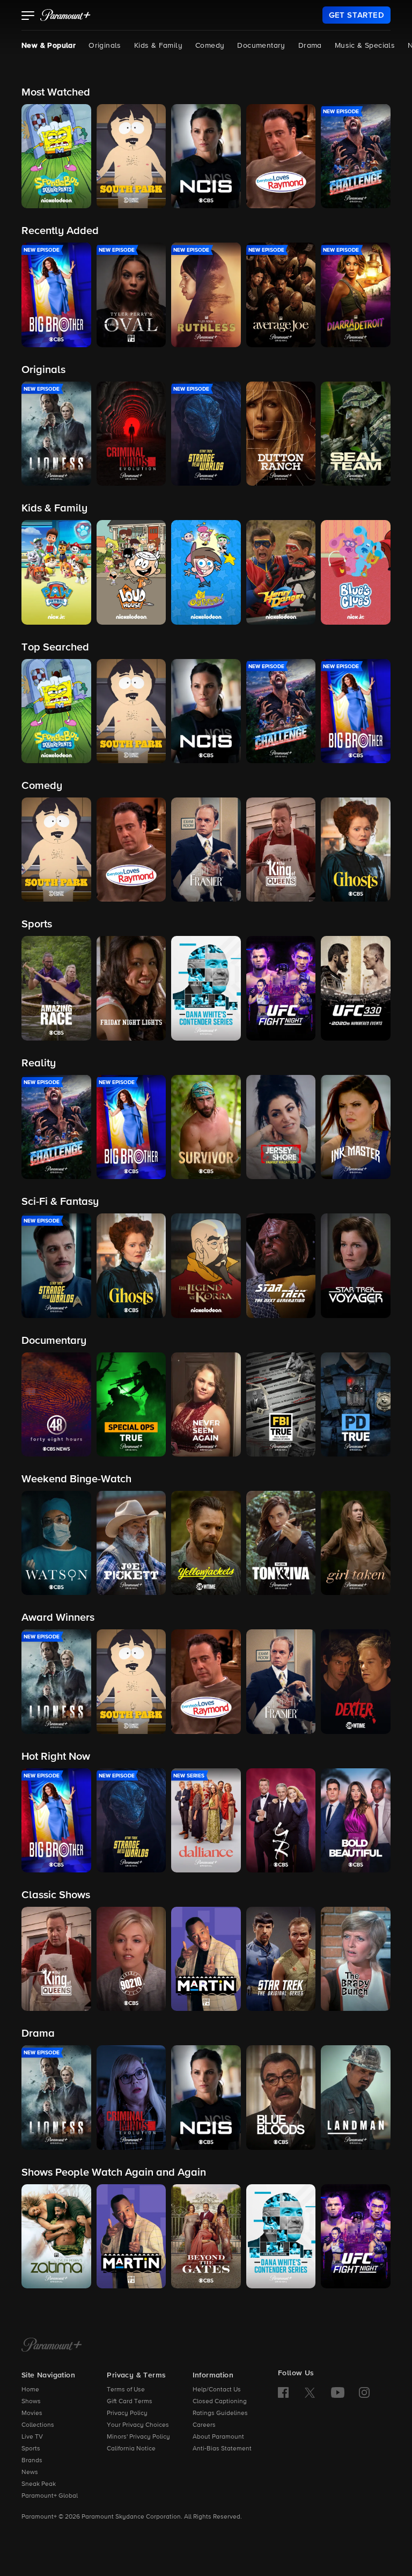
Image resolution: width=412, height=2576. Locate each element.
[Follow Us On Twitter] (310, 2392)
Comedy (210, 46)
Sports (31, 2449)
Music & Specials (365, 46)
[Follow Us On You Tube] (338, 2392)
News (30, 2472)
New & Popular (49, 46)
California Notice (131, 2449)
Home (30, 2390)
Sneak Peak (39, 2484)
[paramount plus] (65, 15)
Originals (105, 46)
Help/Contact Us (217, 2390)
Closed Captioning (220, 2402)
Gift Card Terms (130, 2402)
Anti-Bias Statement (222, 2449)
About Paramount (218, 2437)
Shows (31, 2402)
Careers (204, 2425)
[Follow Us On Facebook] (283, 2392)
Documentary (261, 46)
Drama (310, 46)
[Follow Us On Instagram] (364, 2392)
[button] (28, 17)
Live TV (32, 2437)
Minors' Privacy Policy (138, 2437)
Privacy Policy (127, 2413)
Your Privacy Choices (138, 2425)
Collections (38, 2425)
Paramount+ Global (50, 2496)
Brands (32, 2461)
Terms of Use (126, 2390)
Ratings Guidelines (220, 2413)
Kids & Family (158, 46)
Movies (32, 2413)
